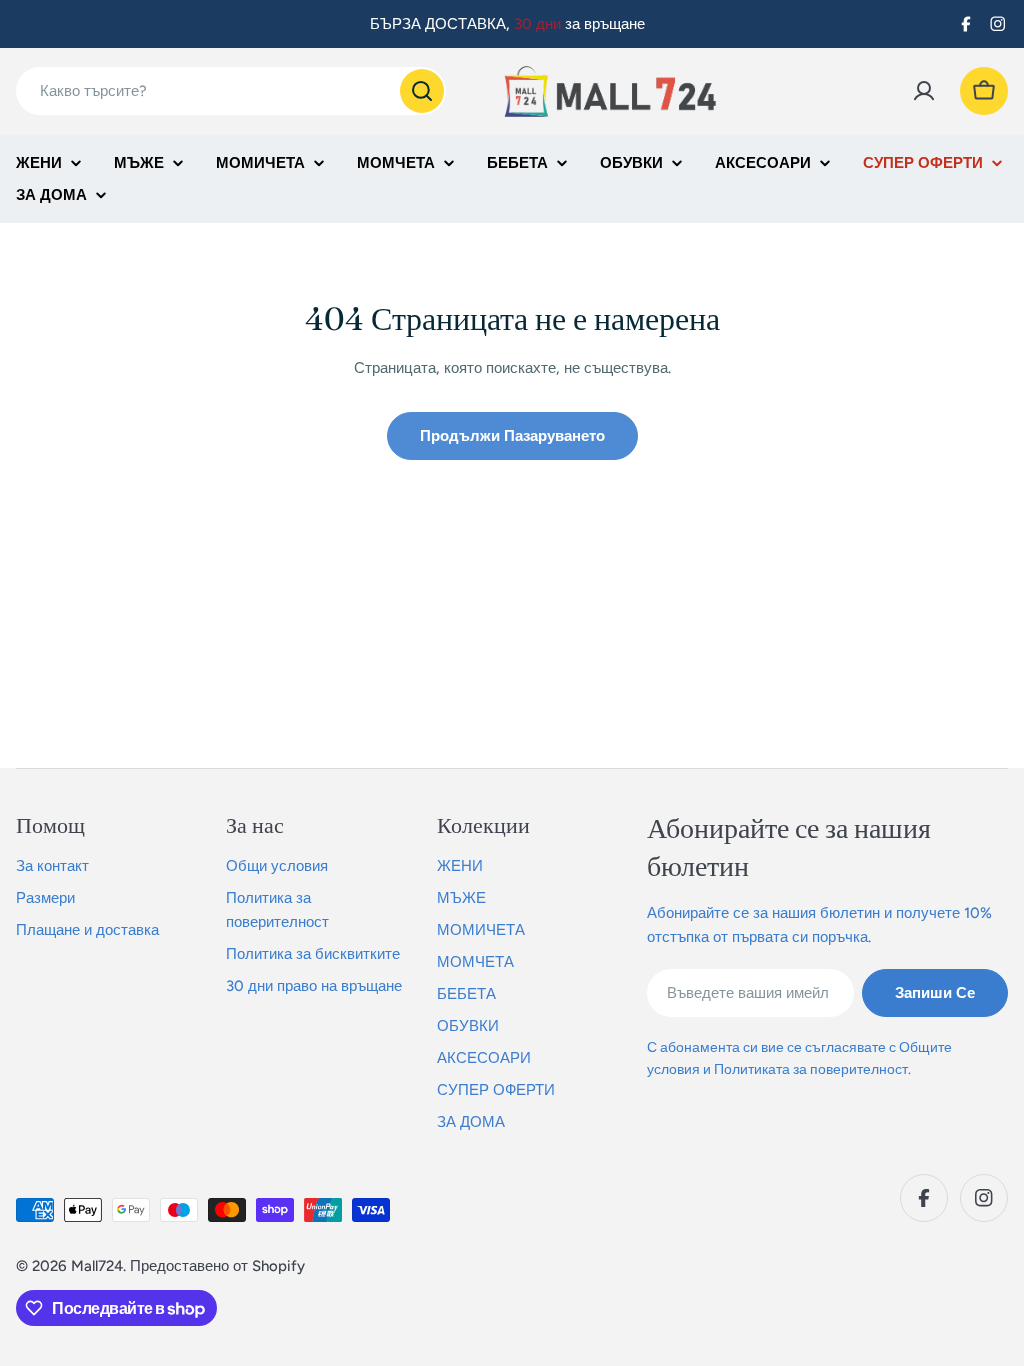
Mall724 (97, 1266)
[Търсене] (422, 91)
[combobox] (231, 91)
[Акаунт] (924, 91)
